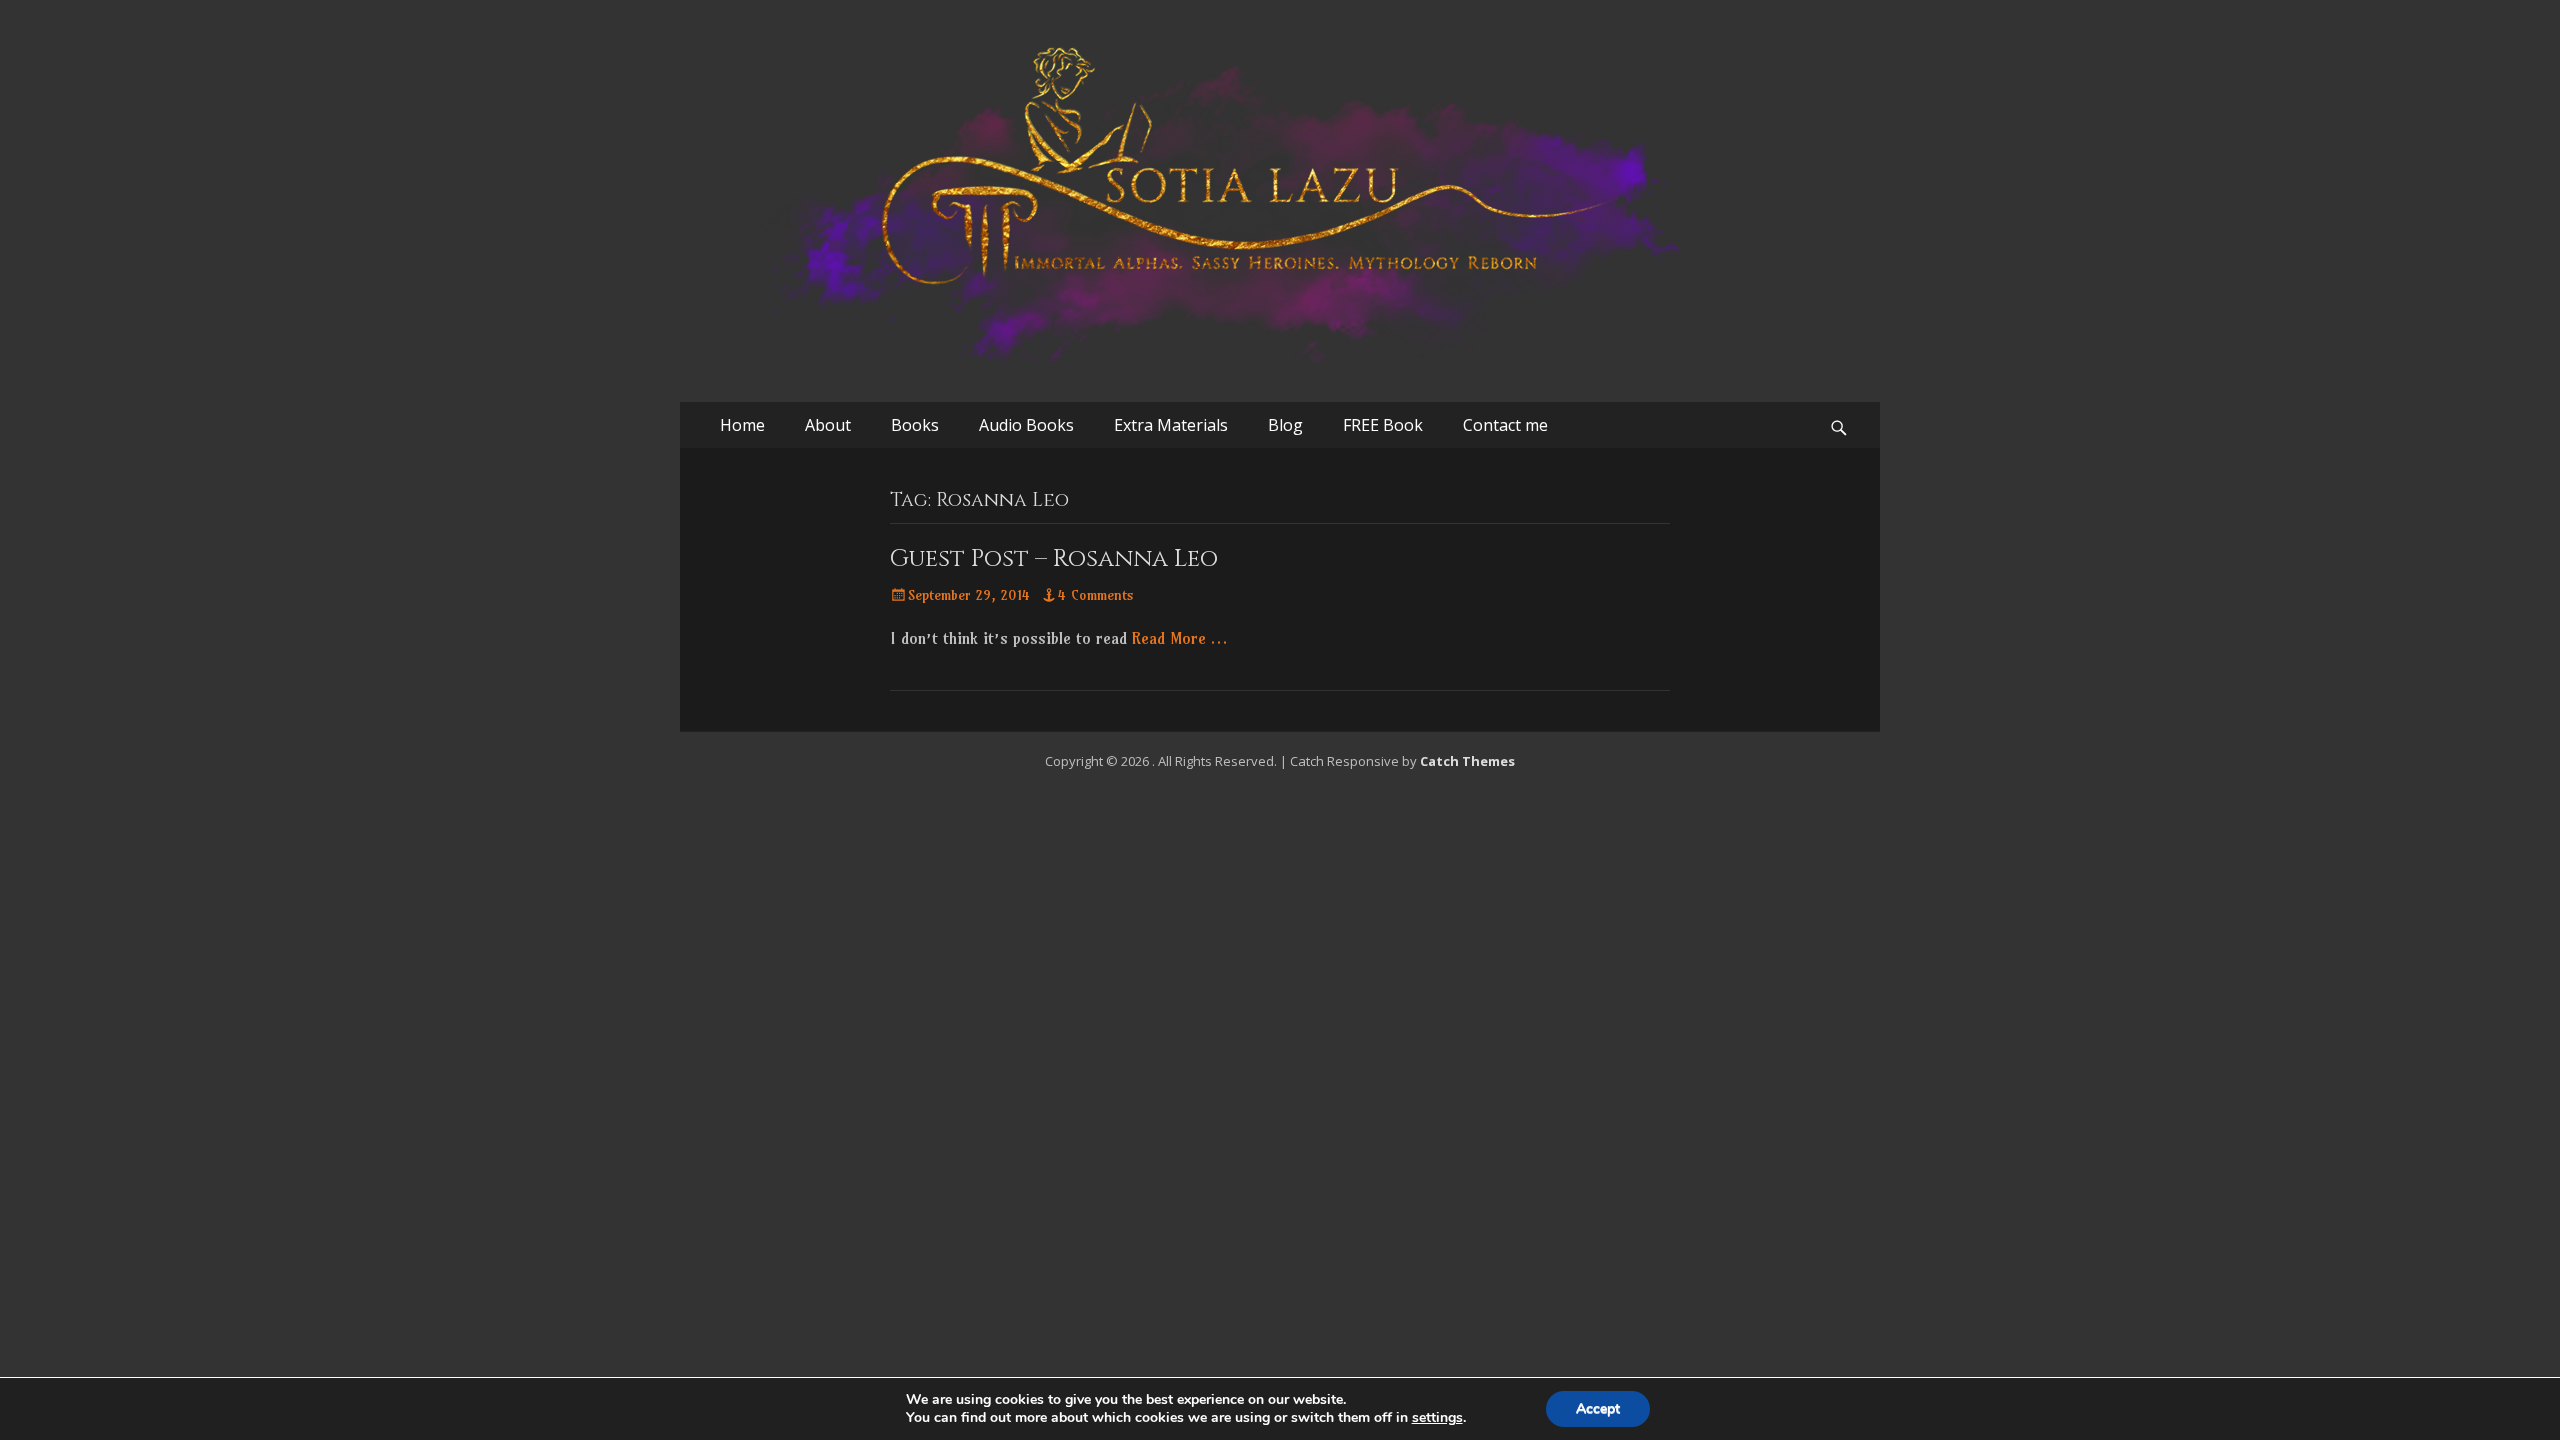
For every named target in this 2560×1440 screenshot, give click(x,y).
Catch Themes (1467, 761)
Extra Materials (1171, 425)
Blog (1285, 425)
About (828, 425)
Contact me (1505, 425)
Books (915, 425)
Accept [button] (1598, 1408)
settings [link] (1437, 1417)
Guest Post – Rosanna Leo (1054, 559)
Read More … (1179, 638)
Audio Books (1026, 425)
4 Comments (1096, 595)
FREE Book (1383, 425)
